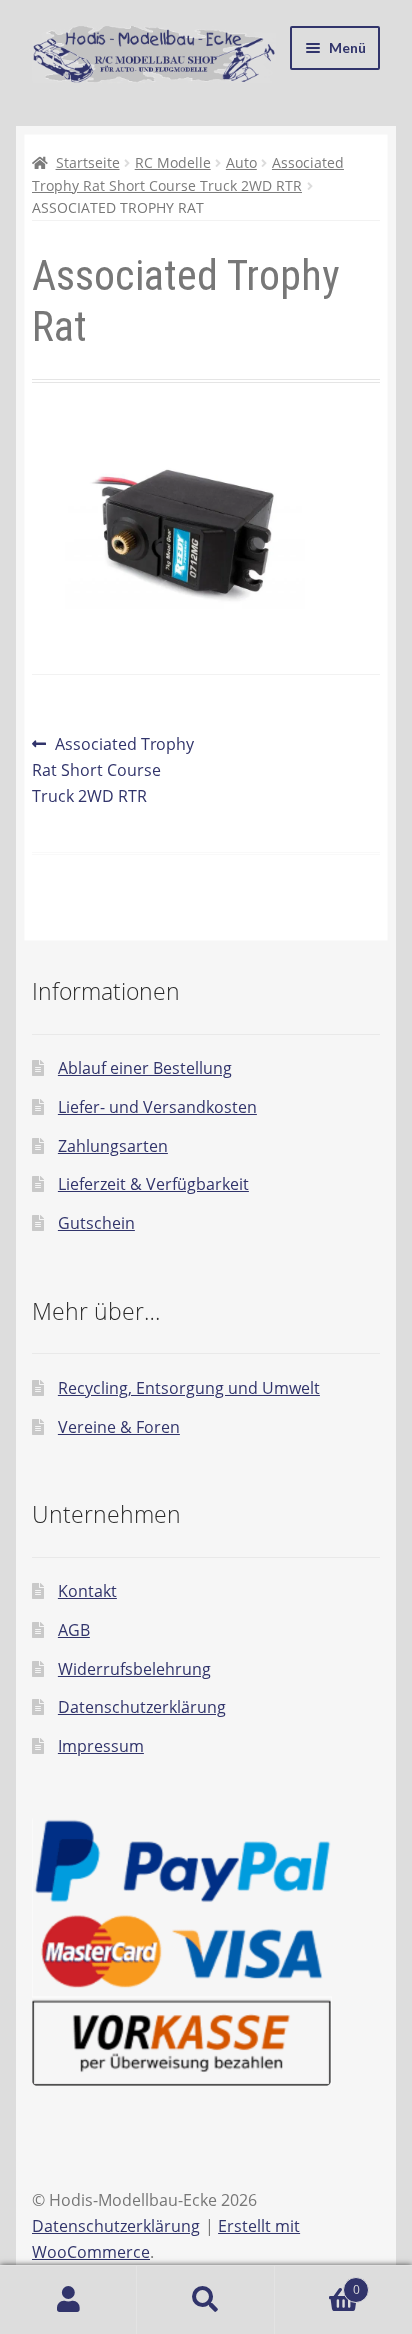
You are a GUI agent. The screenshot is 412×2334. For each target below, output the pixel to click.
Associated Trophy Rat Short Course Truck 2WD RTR (113, 769)
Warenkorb (317, 2282)
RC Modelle (173, 162)
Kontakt (87, 1591)
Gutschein (96, 1223)
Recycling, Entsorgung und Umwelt (189, 1388)
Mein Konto (68, 2300)
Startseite (88, 162)
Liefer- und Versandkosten (157, 1107)
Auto (241, 162)
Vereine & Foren (119, 1427)
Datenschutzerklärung (142, 1707)
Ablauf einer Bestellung (145, 1068)
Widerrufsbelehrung (134, 1669)
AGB (74, 1630)
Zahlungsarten (113, 1146)
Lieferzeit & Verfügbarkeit (153, 1184)
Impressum (101, 1746)
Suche (205, 2300)
